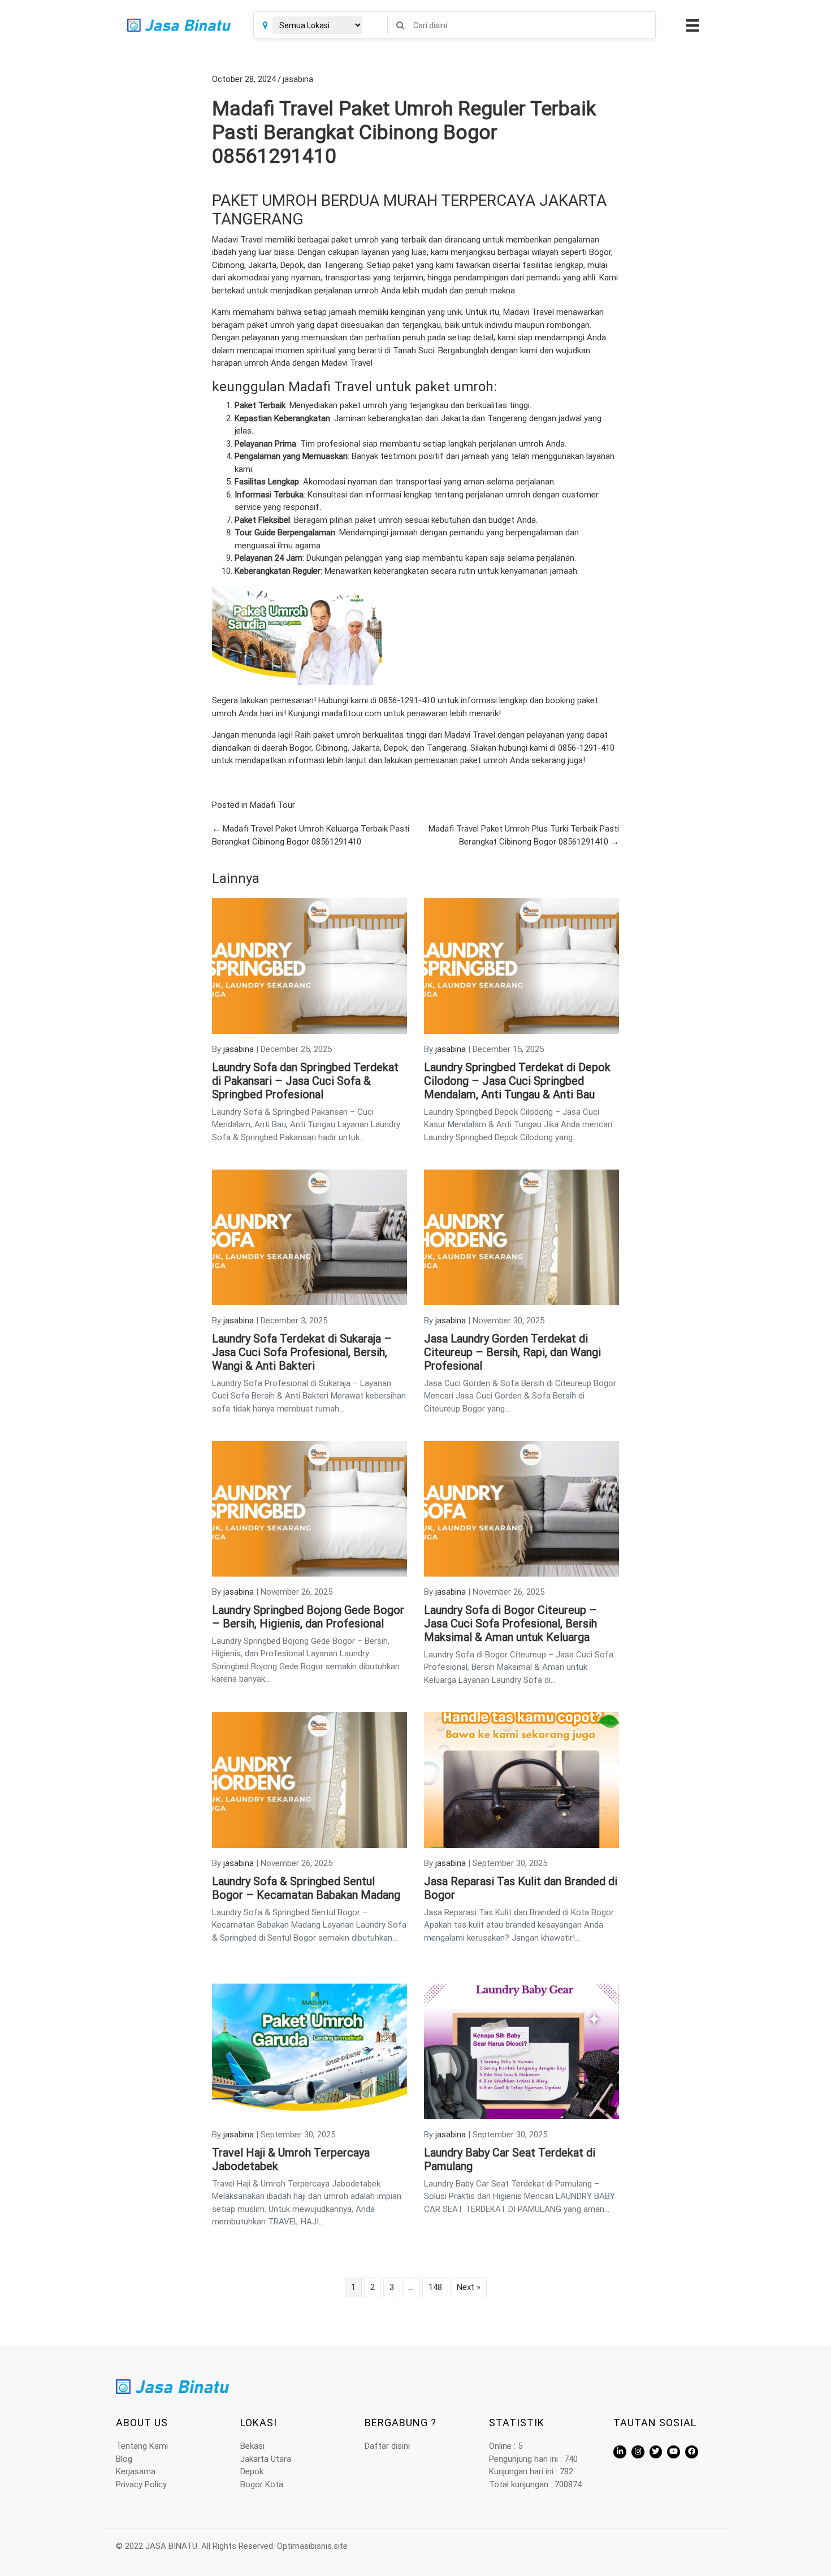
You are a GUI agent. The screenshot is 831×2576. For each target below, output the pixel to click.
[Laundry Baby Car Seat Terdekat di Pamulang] (521, 2051)
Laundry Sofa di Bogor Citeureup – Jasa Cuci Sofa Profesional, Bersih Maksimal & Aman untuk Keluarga (510, 1623)
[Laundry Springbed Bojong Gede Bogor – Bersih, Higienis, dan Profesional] (310, 1508)
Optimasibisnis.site (312, 2546)
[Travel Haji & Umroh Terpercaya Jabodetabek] (310, 2051)
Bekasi (252, 2446)
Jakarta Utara (266, 2459)
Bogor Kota (262, 2484)
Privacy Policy (141, 2484)
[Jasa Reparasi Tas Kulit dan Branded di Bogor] (521, 1780)
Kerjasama (136, 2471)
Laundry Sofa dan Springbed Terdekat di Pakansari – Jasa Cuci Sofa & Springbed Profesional (305, 1081)
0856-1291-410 (407, 700)
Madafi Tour (272, 805)
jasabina (298, 79)
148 (435, 2287)
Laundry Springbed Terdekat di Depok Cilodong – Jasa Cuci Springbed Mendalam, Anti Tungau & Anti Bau (517, 1081)
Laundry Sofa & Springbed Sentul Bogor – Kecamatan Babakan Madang (306, 1888)
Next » (469, 2287)
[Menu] (691, 25)
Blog (124, 2459)
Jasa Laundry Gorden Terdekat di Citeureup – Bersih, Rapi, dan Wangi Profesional (512, 1352)
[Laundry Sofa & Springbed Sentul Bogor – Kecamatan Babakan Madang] (310, 1780)
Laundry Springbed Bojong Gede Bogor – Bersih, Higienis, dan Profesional (308, 1617)
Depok (252, 2471)
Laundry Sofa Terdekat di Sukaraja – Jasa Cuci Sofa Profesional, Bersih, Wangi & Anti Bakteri (302, 1352)
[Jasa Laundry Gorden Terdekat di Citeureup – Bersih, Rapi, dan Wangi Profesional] (521, 1237)
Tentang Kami (142, 2446)
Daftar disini (387, 2446)
